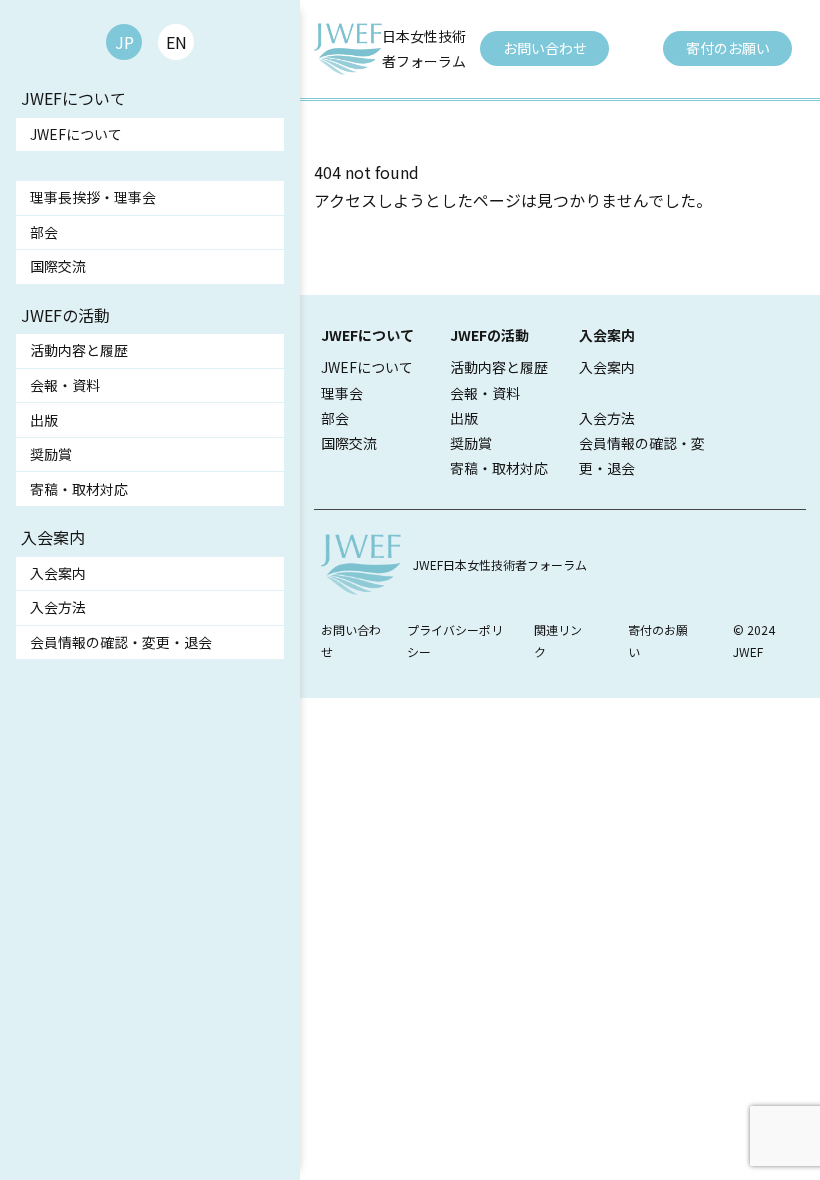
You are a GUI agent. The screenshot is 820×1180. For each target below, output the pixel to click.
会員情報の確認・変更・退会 (121, 642)
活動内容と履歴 (79, 350)
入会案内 (58, 573)
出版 (44, 420)
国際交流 (58, 266)
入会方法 (58, 607)
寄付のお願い (728, 48)
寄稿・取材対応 (79, 489)
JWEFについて (76, 134)
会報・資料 (65, 385)
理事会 (342, 393)
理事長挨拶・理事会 (93, 197)
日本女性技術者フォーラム (424, 48)
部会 (44, 232)
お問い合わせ (545, 48)
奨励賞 (51, 454)
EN (176, 42)
